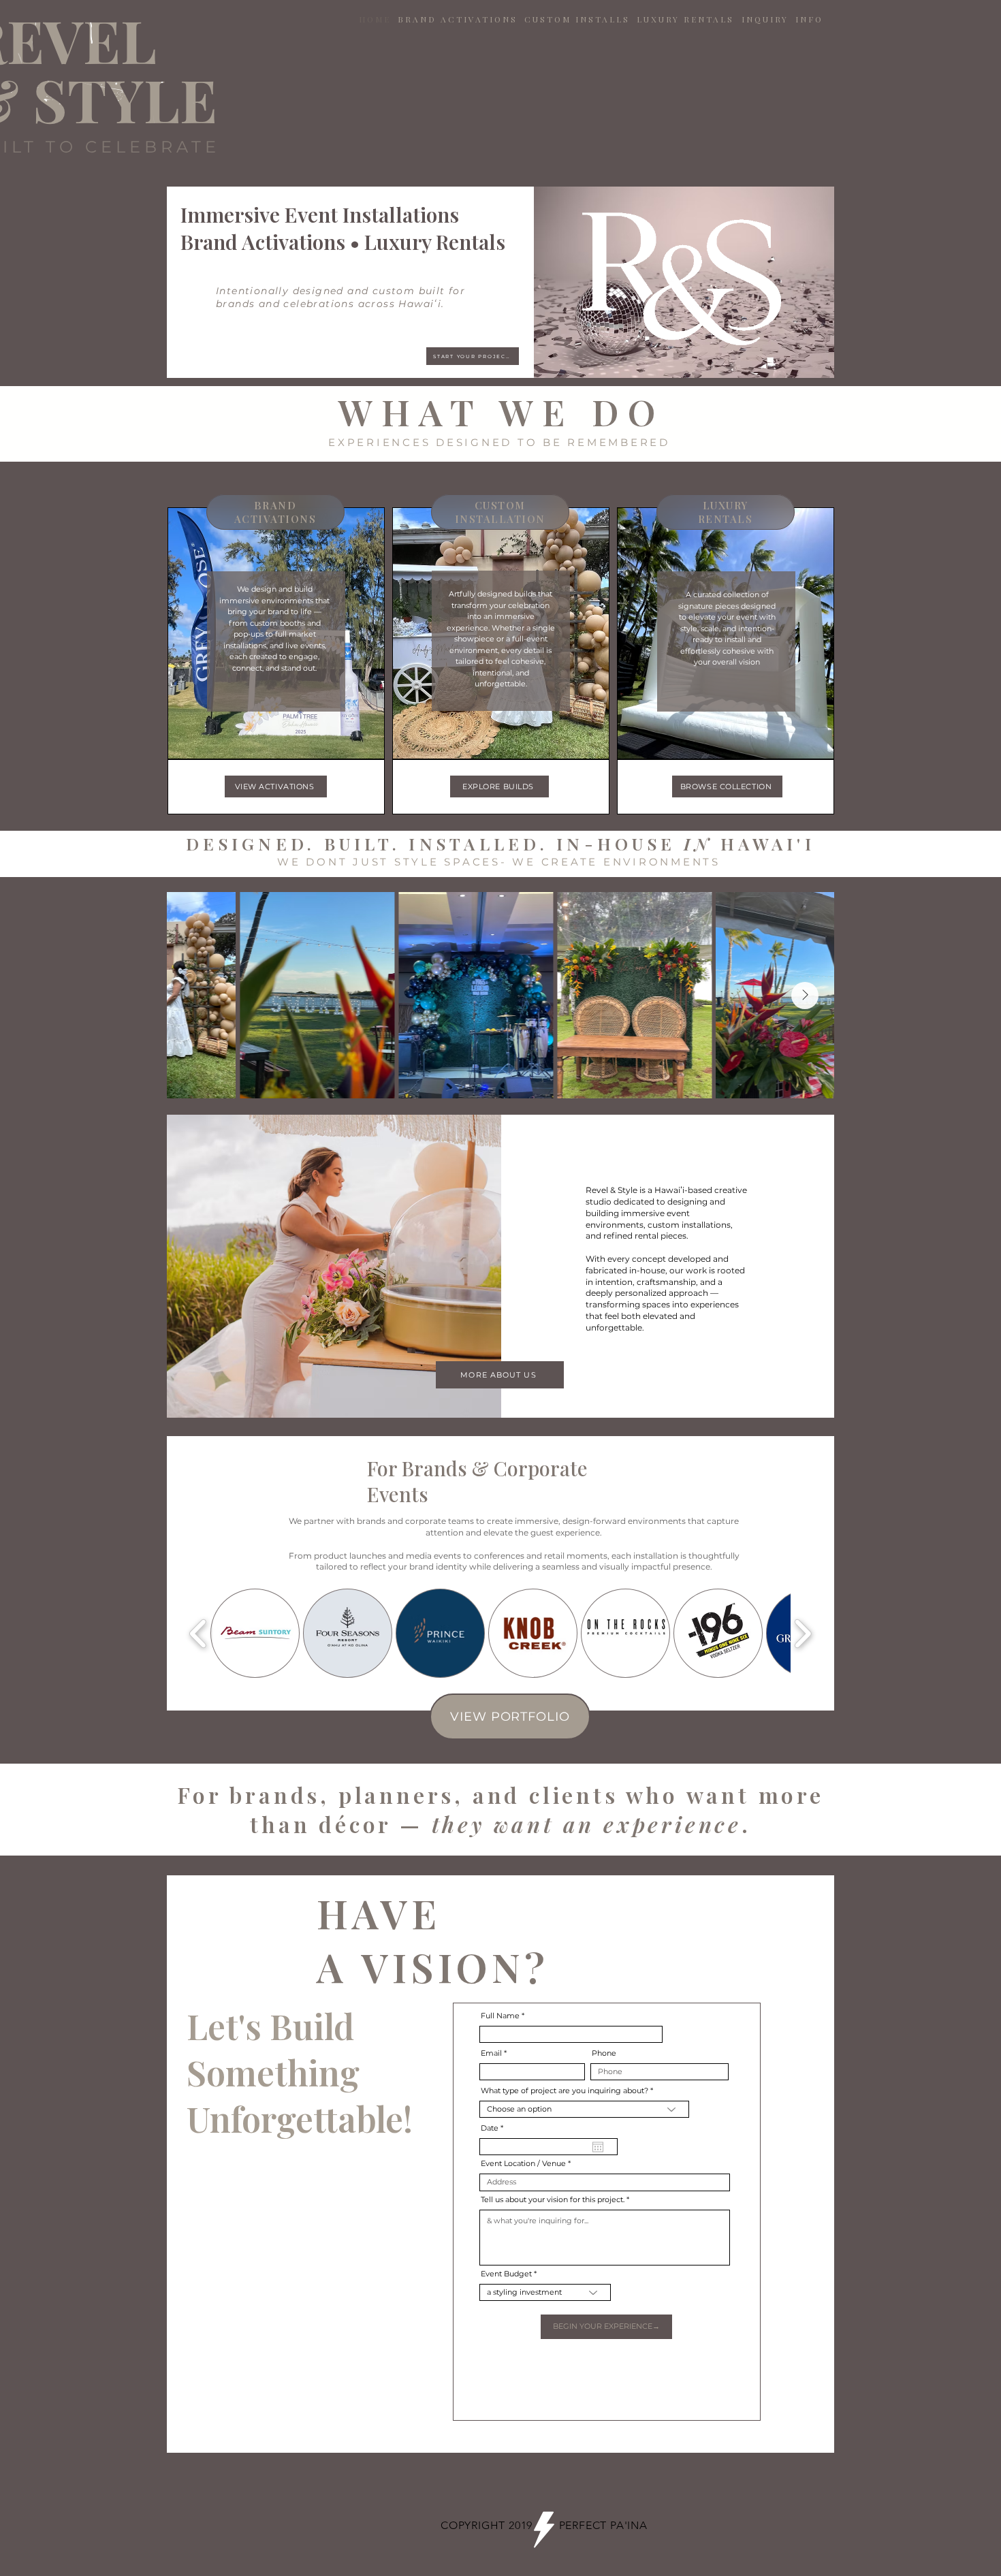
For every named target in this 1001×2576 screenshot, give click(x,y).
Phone (604, 2053)
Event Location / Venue (523, 2164)
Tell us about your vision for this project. (553, 2200)
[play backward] (198, 1633)
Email (491, 2053)
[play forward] (803, 1633)
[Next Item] (805, 996)
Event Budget (506, 2274)
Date (494, 2128)
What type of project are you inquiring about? (565, 2091)
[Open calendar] (598, 2147)
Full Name (500, 2016)
